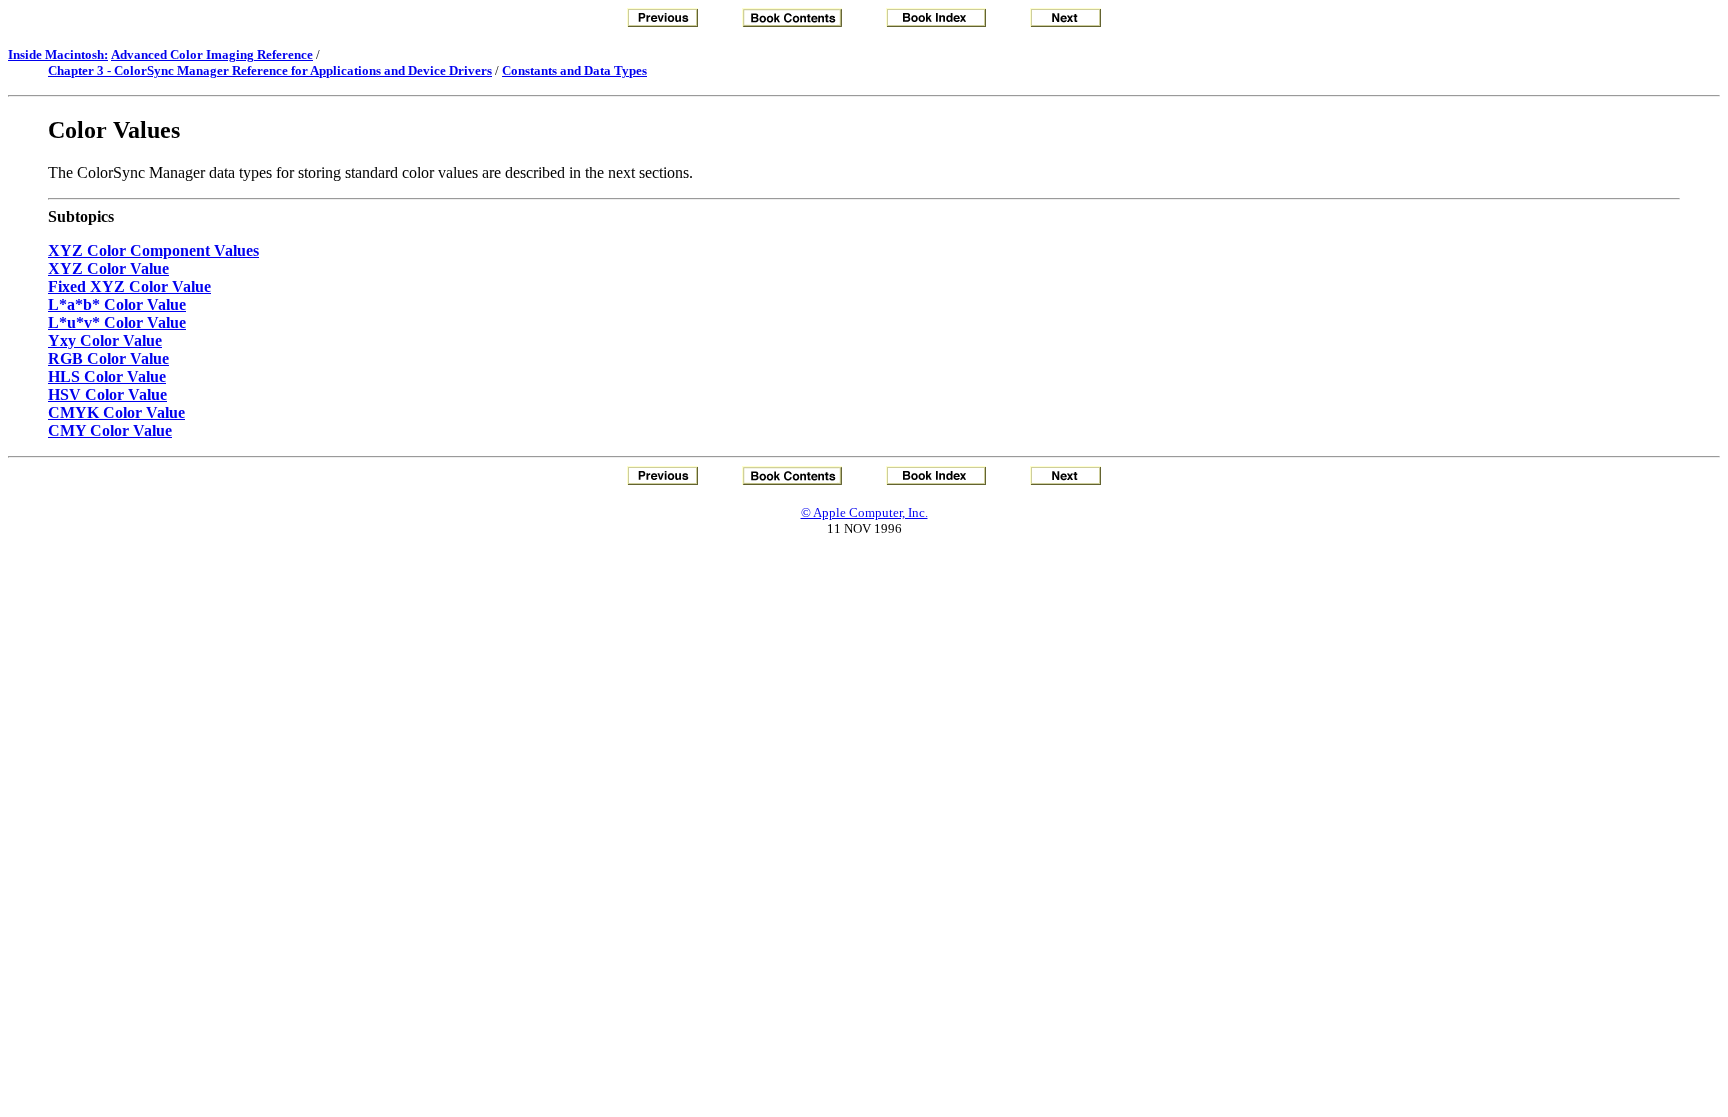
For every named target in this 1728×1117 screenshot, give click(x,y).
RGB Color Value (108, 358)
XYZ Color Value (108, 268)
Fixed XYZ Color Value (129, 286)
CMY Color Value (110, 430)
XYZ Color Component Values (153, 250)
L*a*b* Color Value (117, 304)
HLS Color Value (107, 376)
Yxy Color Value (105, 340)
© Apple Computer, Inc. (864, 512)
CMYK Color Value (116, 412)
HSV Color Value (107, 394)
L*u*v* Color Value (117, 322)
